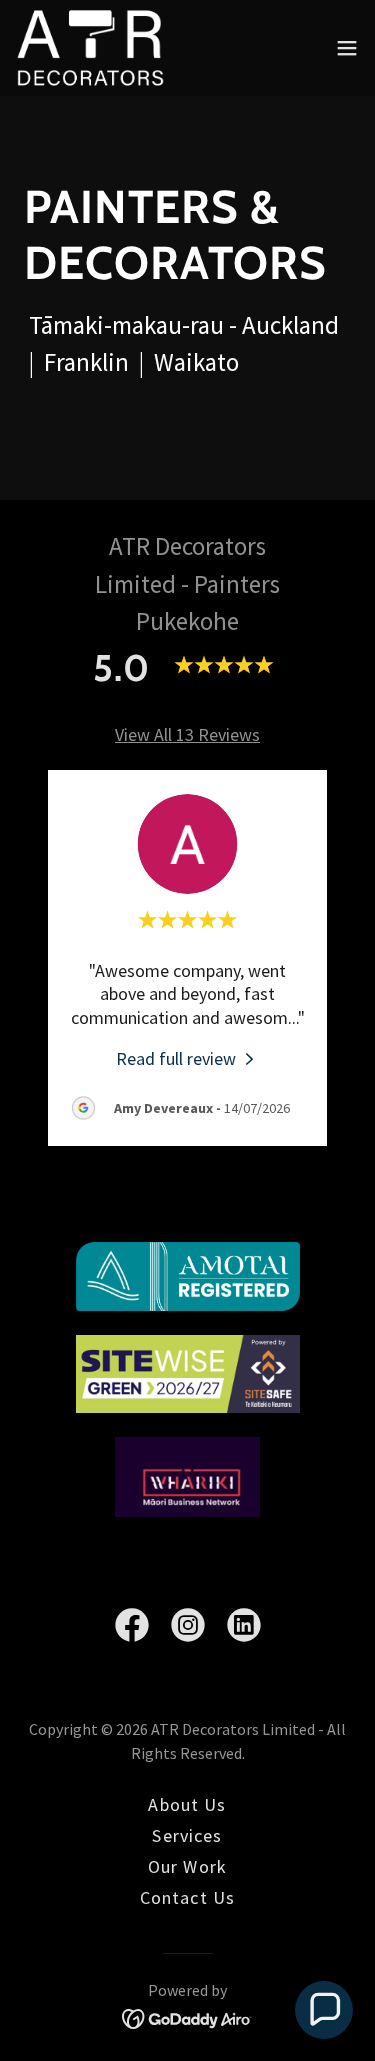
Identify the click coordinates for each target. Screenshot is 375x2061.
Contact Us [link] (187, 1897)
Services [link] (187, 1835)
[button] (347, 48)
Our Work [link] (187, 1866)
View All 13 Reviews (187, 734)
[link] (90, 48)
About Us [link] (187, 1804)
